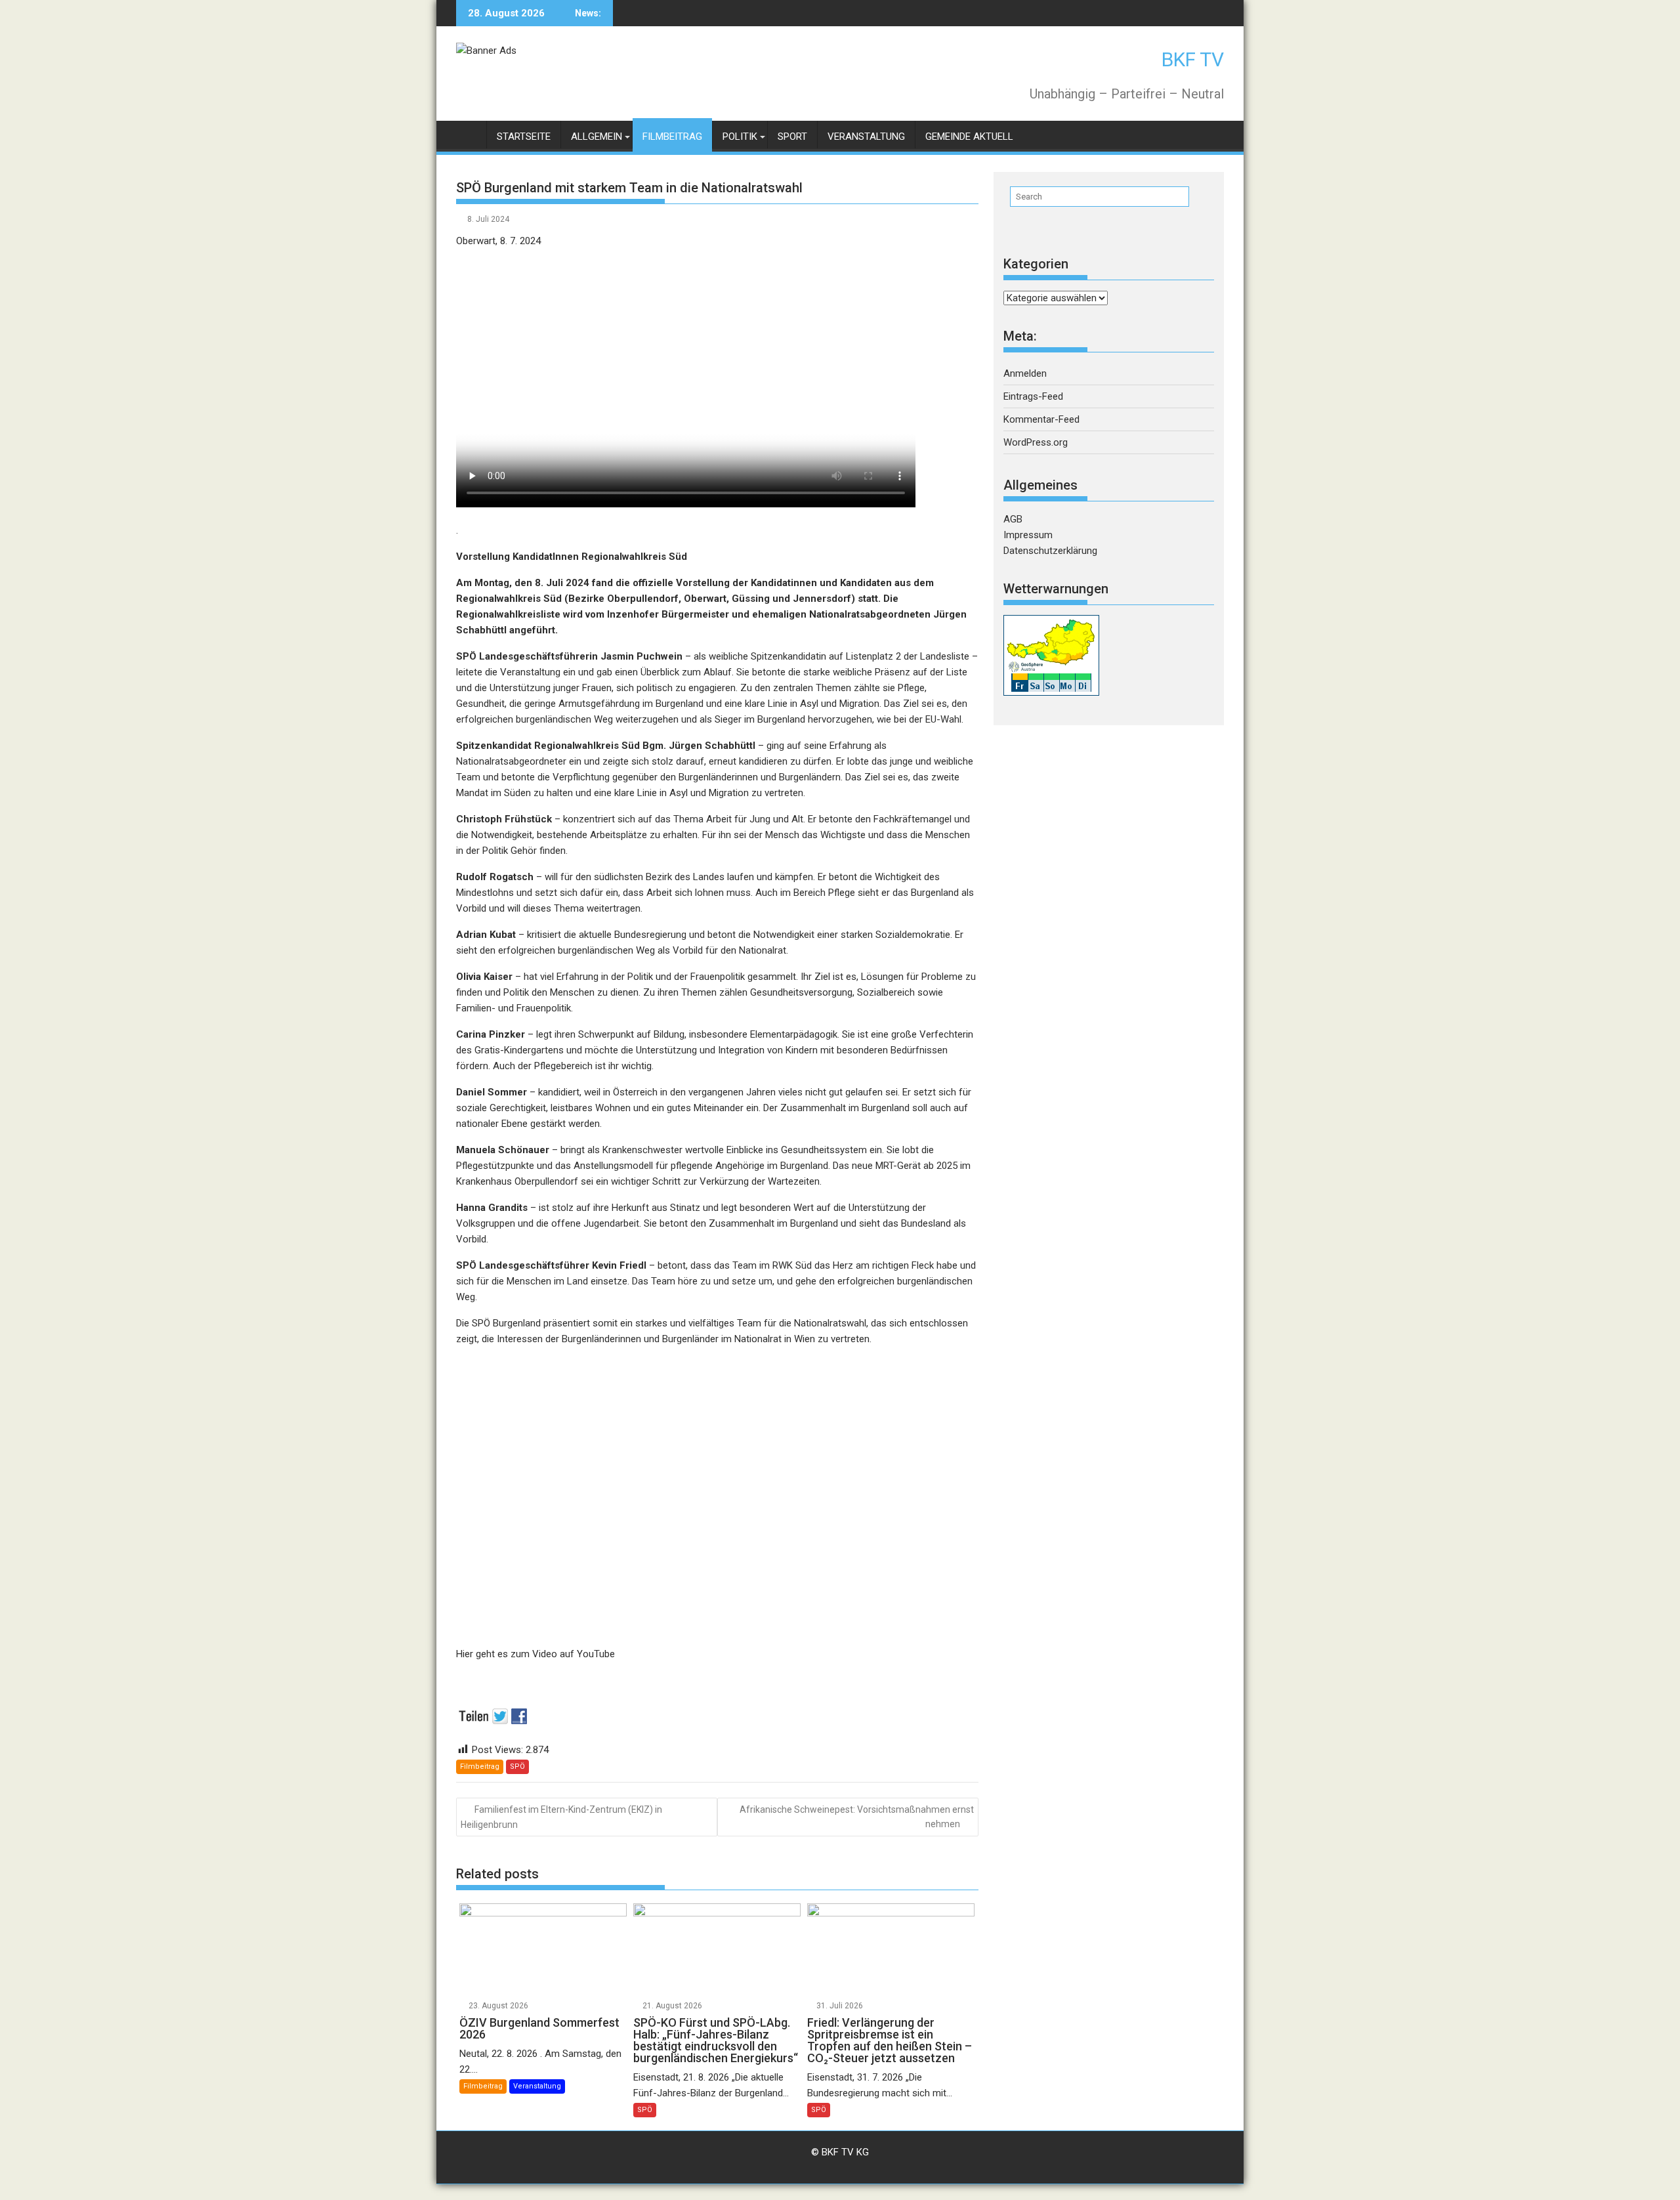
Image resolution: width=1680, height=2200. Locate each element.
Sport (792, 137)
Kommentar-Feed (1041, 419)
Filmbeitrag (672, 137)
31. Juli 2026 (840, 2006)
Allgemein (597, 137)
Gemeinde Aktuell (969, 137)
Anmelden (1025, 373)
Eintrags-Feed (1033, 396)
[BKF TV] (469, 134)
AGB (1013, 519)
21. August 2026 (672, 2006)
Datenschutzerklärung (1050, 551)
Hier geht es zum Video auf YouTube (535, 1654)
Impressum (1028, 535)
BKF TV (1193, 59)
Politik (740, 137)
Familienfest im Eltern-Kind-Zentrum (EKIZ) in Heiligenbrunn (561, 1817)
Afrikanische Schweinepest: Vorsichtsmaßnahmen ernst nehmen (857, 1817)
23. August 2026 (498, 2006)
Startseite (524, 137)
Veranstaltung (866, 137)
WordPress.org (1036, 442)
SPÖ (517, 1766)
